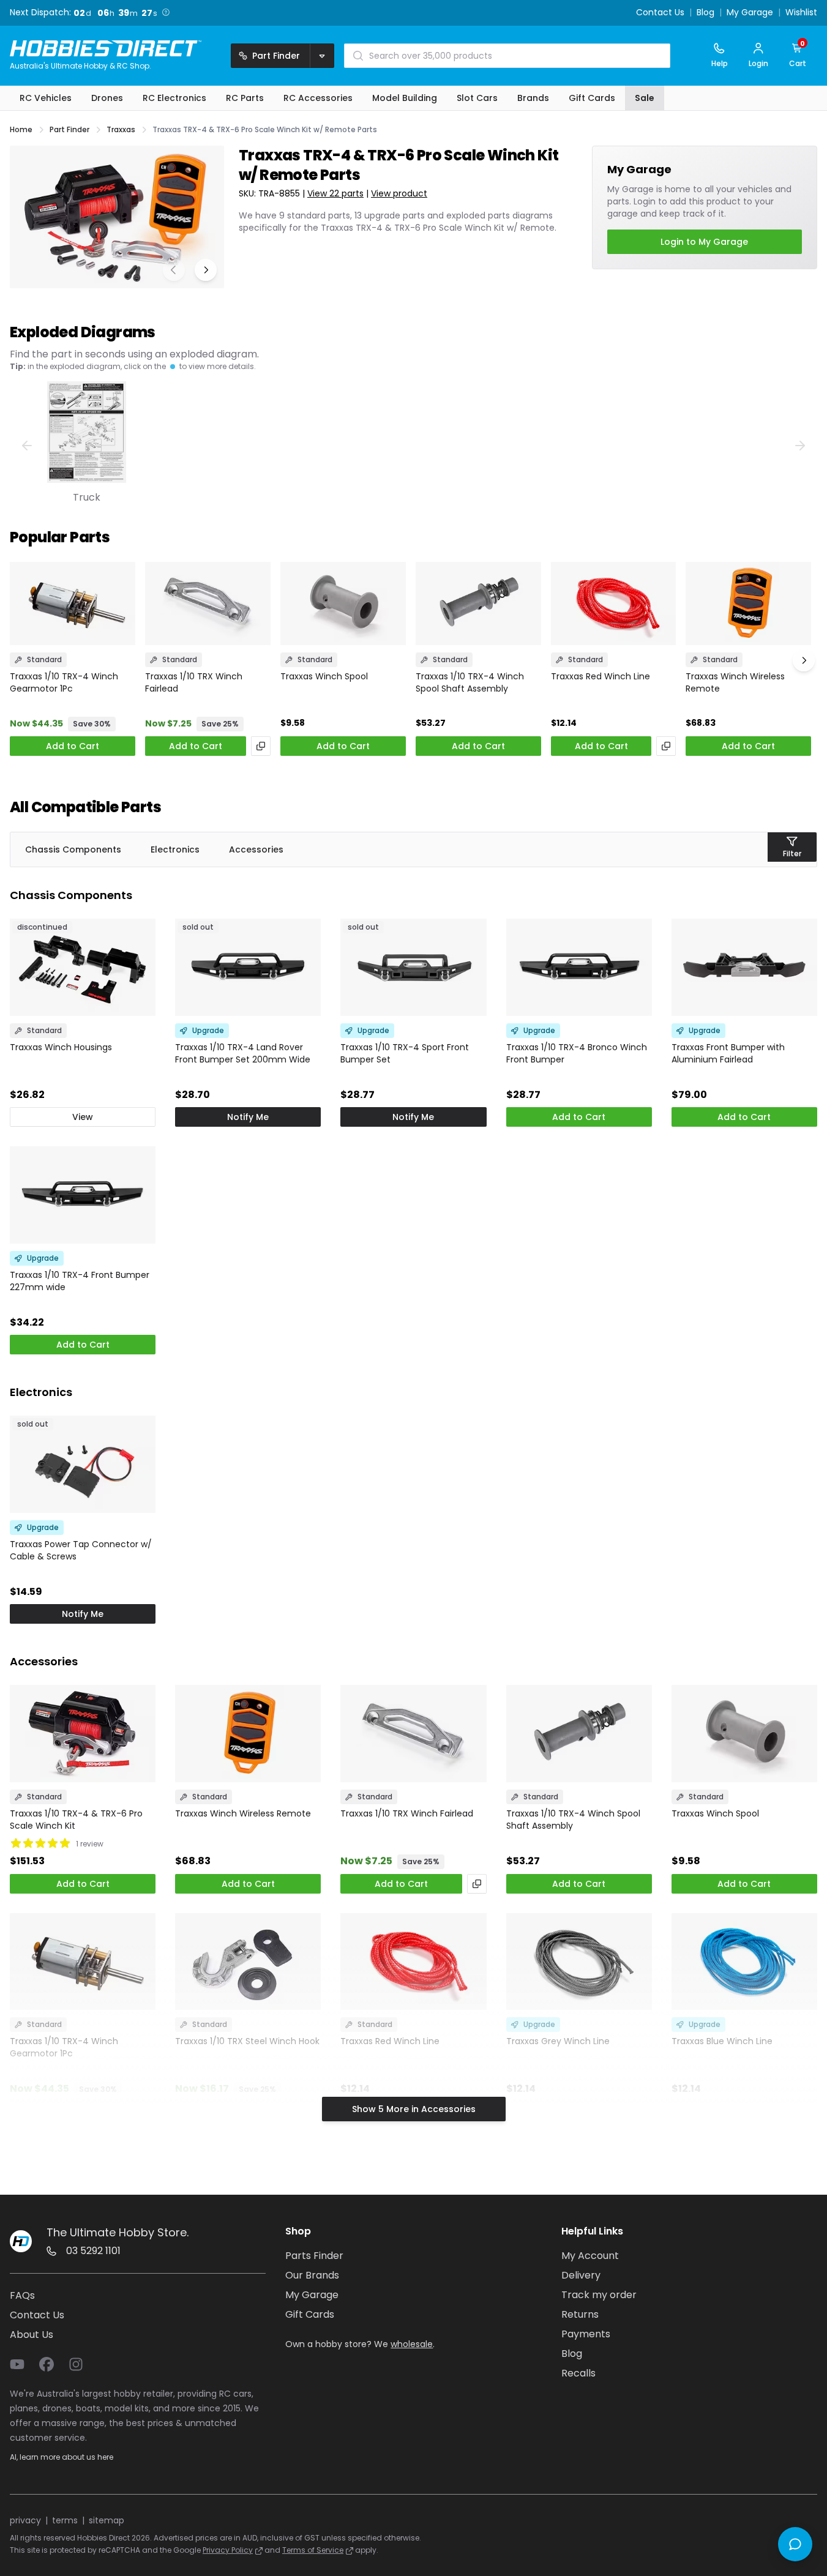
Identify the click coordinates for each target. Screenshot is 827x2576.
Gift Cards (310, 2314)
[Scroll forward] (804, 660)
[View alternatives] (261, 746)
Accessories (256, 849)
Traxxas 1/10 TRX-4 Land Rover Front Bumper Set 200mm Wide (243, 1053)
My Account (590, 2256)
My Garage (750, 13)
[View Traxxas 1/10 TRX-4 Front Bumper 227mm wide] (83, 1195)
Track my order (599, 2295)
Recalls (578, 2373)
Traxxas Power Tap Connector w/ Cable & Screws (81, 1550)
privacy (25, 2520)
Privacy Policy (228, 2550)
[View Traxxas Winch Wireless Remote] (748, 604)
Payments (586, 2334)
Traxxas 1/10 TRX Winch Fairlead (194, 682)
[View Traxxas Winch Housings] (83, 967)
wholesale (412, 2344)
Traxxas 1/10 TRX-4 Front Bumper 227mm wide (80, 1281)
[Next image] (206, 270)
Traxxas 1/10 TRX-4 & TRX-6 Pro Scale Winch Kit (76, 1820)
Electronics (175, 849)
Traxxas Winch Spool (324, 676)
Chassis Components (73, 849)
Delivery (581, 2275)
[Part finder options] (322, 56)
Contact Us (660, 13)
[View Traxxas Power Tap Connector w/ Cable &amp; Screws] (83, 1464)
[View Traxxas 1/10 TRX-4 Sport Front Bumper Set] (413, 967)
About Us (32, 2335)
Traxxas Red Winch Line (601, 676)
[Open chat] (795, 2544)
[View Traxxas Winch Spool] (343, 604)
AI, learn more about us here (62, 2457)
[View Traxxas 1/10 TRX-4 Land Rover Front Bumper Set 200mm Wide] (248, 967)
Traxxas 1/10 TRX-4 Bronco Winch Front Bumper (577, 1053)
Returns (580, 2314)
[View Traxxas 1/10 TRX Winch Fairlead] (208, 604)
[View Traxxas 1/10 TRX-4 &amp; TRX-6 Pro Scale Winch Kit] (83, 1734)
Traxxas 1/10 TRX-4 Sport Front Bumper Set (405, 1053)
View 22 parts (335, 193)
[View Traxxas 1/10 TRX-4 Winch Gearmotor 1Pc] (73, 604)
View (83, 1117)
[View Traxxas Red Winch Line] (614, 604)
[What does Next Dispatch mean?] (166, 12)
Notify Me (248, 1117)
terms (65, 2520)
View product (399, 193)
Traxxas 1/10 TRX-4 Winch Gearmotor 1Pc (64, 682)
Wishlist (801, 13)
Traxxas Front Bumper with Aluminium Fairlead (728, 1053)
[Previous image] (174, 270)
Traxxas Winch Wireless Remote (735, 682)
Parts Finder (314, 2256)
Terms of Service (313, 2550)
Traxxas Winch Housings (61, 1047)
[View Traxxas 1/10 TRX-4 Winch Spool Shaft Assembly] (478, 604)
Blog (705, 13)
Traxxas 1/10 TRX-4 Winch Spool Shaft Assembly (470, 682)
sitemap (107, 2520)
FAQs (22, 2295)
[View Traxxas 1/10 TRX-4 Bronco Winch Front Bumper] (579, 967)
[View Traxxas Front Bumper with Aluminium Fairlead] (744, 967)
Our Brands (312, 2275)
